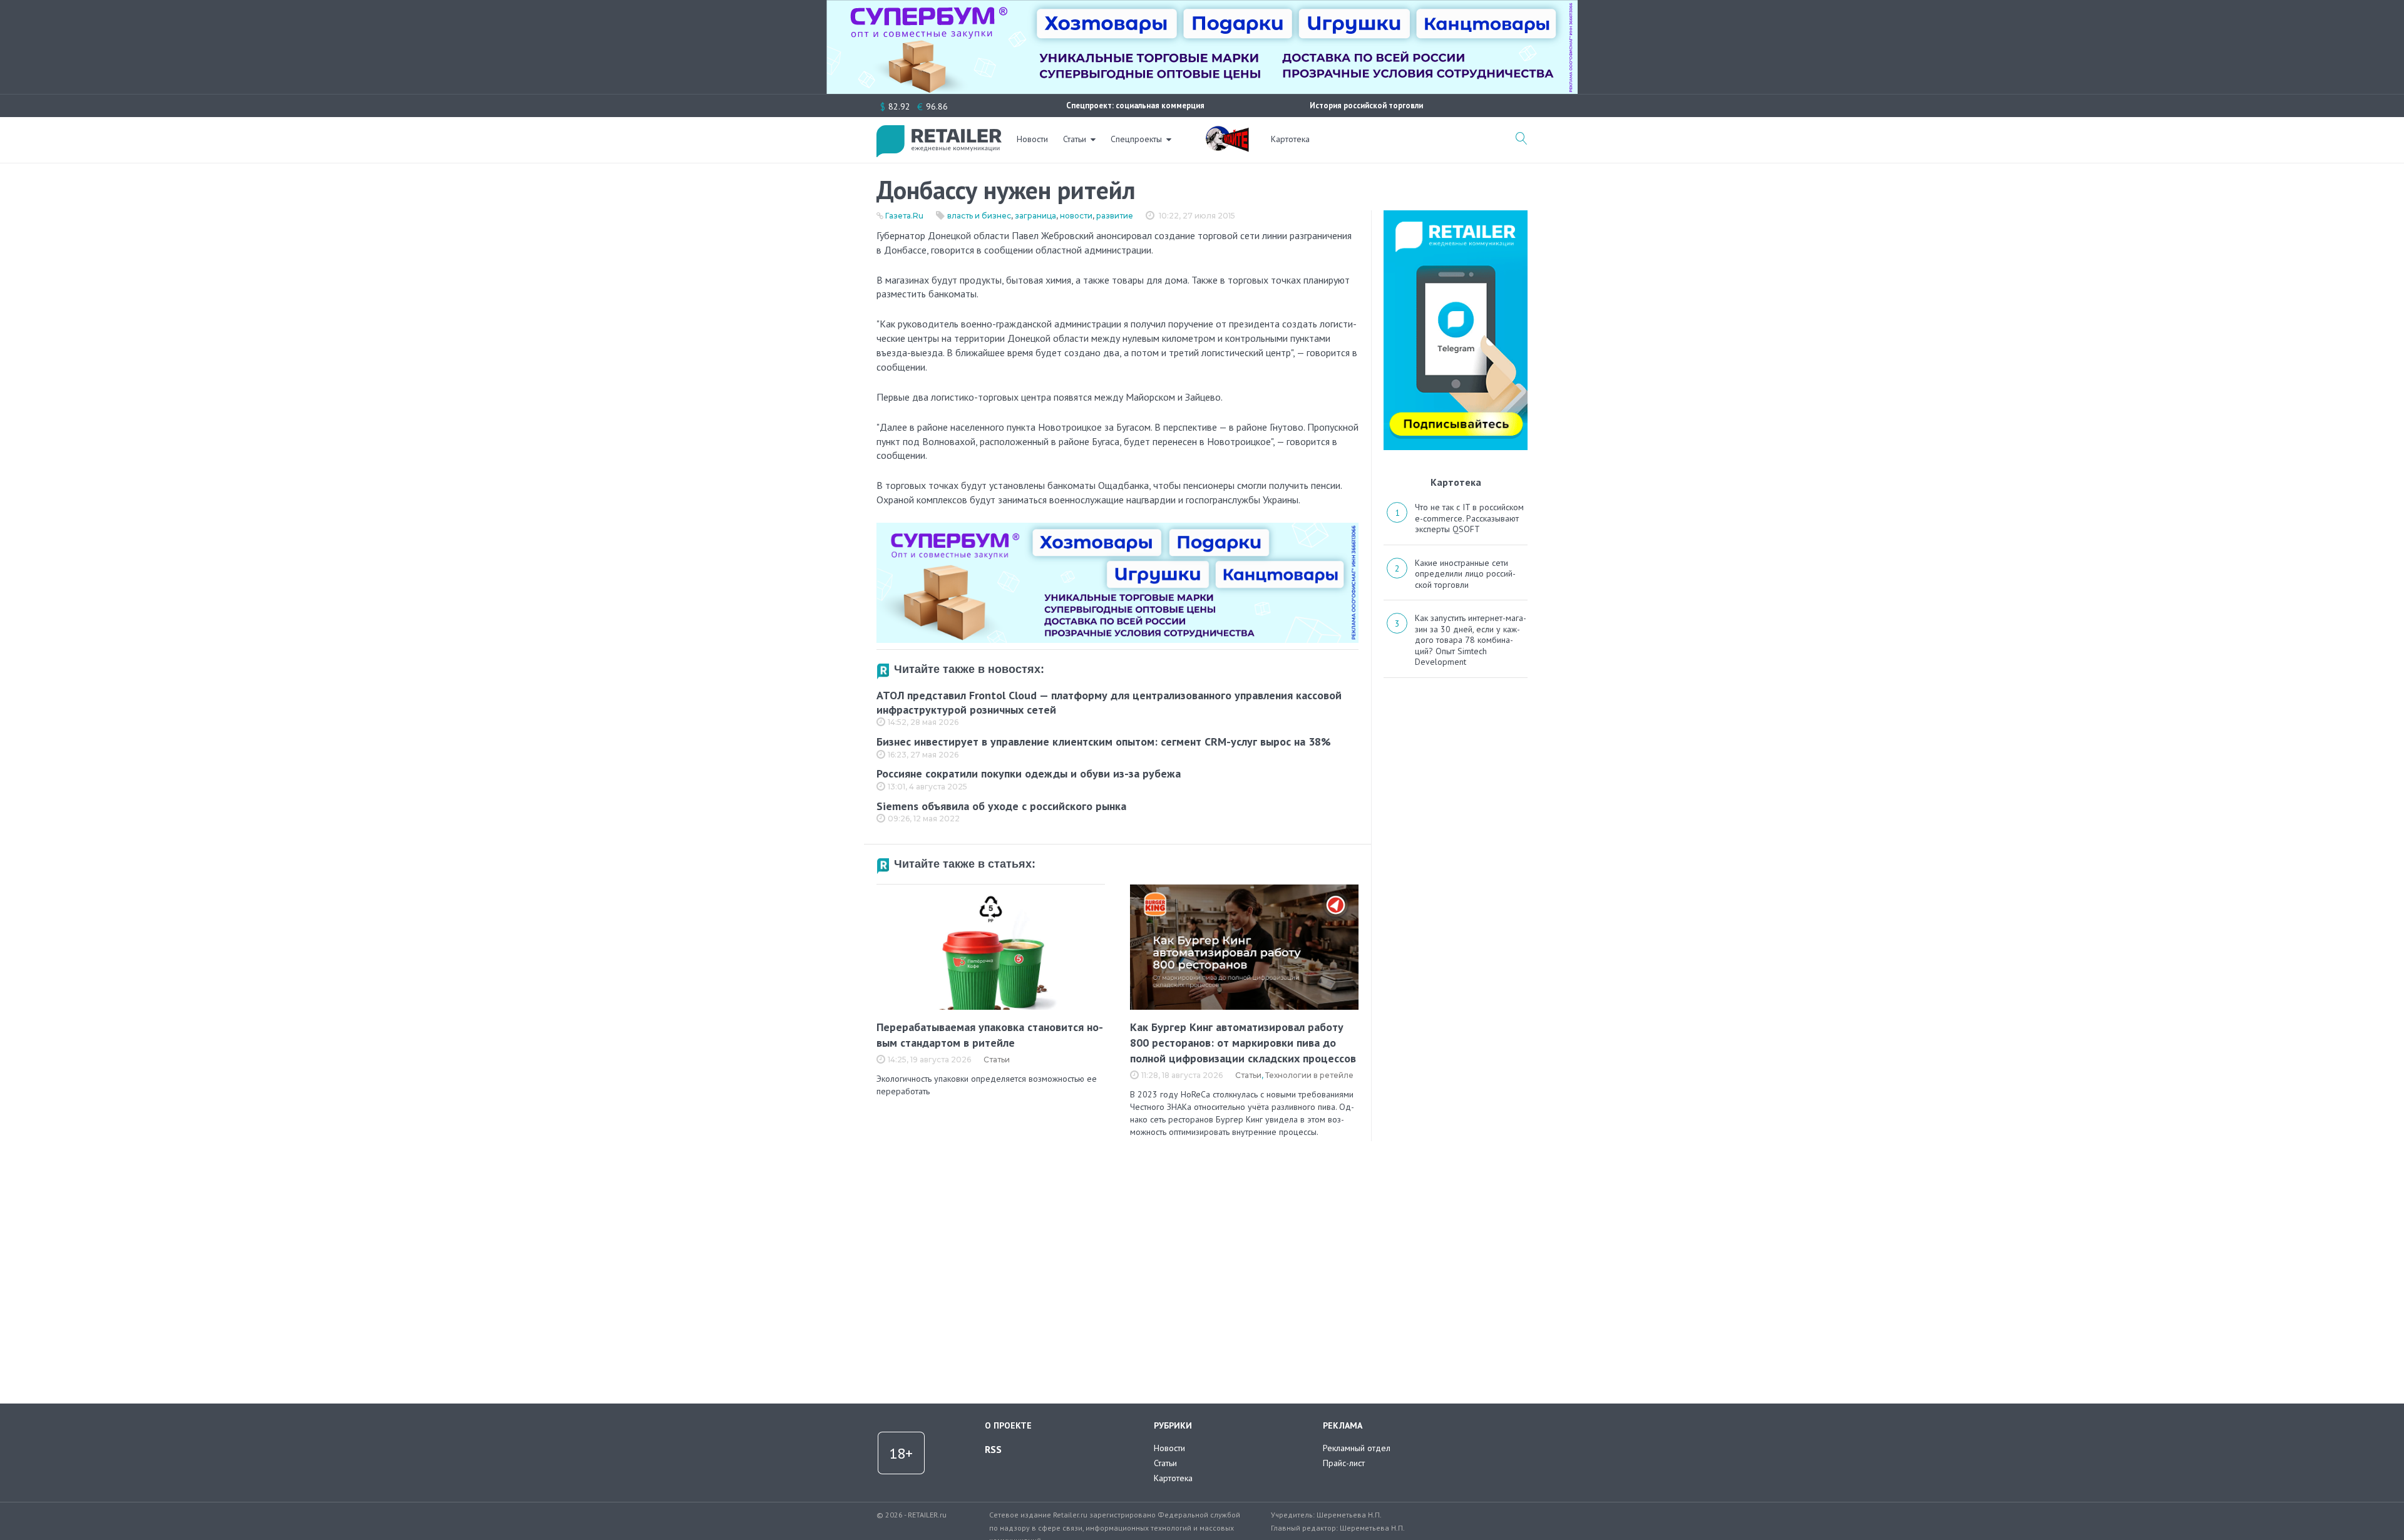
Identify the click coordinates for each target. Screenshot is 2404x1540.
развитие (1115, 216)
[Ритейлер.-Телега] (1456, 215)
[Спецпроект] (1227, 132)
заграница (1035, 216)
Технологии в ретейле (1309, 1075)
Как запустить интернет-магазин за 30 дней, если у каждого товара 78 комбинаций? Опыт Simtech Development (1471, 640)
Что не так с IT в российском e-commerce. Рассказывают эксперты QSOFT (1469, 518)
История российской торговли (1366, 105)
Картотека (1290, 139)
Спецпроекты (1136, 139)
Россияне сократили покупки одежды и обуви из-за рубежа (1029, 773)
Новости (1032, 139)
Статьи (1075, 139)
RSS (993, 1449)
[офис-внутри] (1117, 528)
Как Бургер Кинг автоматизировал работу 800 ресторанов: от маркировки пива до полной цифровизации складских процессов (1243, 1043)
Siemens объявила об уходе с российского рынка (1001, 806)
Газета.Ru (904, 216)
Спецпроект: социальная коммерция (1135, 105)
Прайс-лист (1344, 1463)
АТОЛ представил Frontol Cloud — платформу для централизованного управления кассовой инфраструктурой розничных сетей (1109, 702)
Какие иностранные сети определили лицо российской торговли (1465, 574)
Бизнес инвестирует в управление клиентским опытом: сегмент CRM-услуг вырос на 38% (1104, 742)
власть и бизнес (979, 216)
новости (1076, 216)
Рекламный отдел (1357, 1448)
